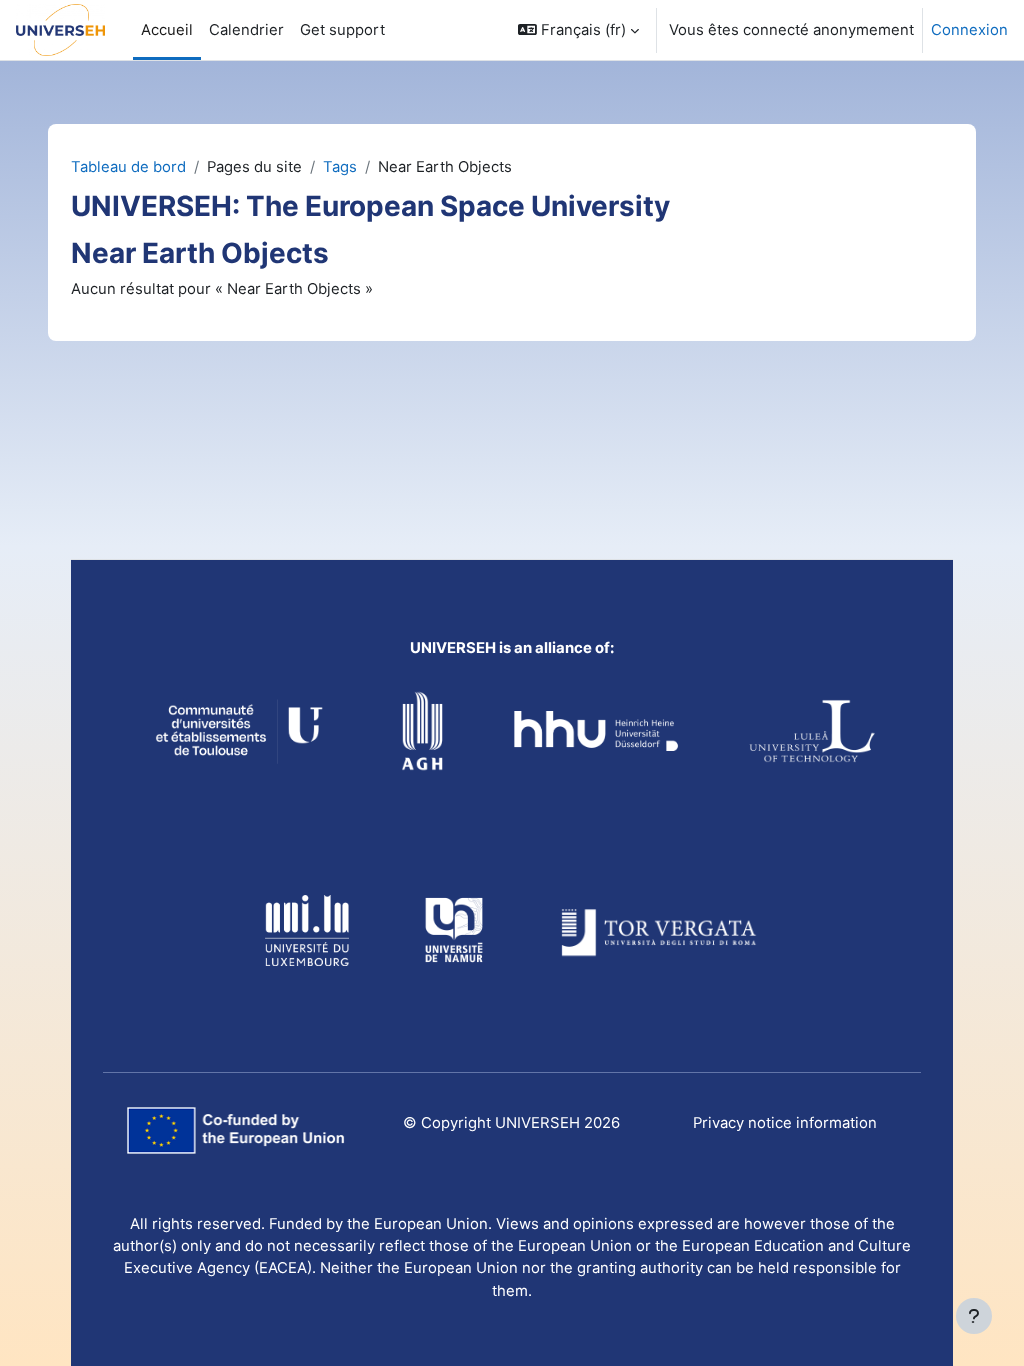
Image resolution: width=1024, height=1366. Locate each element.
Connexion (969, 30)
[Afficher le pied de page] (974, 1316)
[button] (578, 30)
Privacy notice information (785, 1123)
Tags (340, 167)
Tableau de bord (128, 167)
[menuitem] (342, 30)
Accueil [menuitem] (167, 30)
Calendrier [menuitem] (246, 30)
